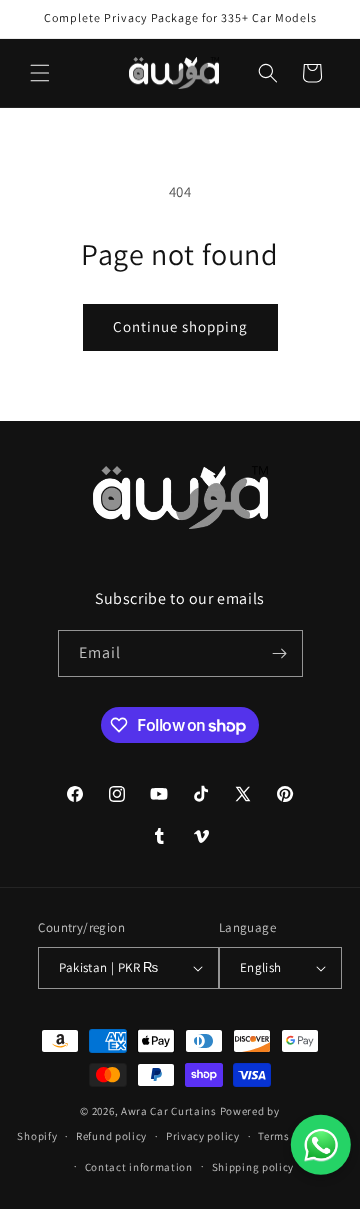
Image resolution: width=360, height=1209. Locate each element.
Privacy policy (203, 1136)
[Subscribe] (280, 653)
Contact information (139, 1167)
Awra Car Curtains (169, 1111)
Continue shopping (180, 326)
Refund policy (111, 1136)
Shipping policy (253, 1167)
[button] (40, 73)
